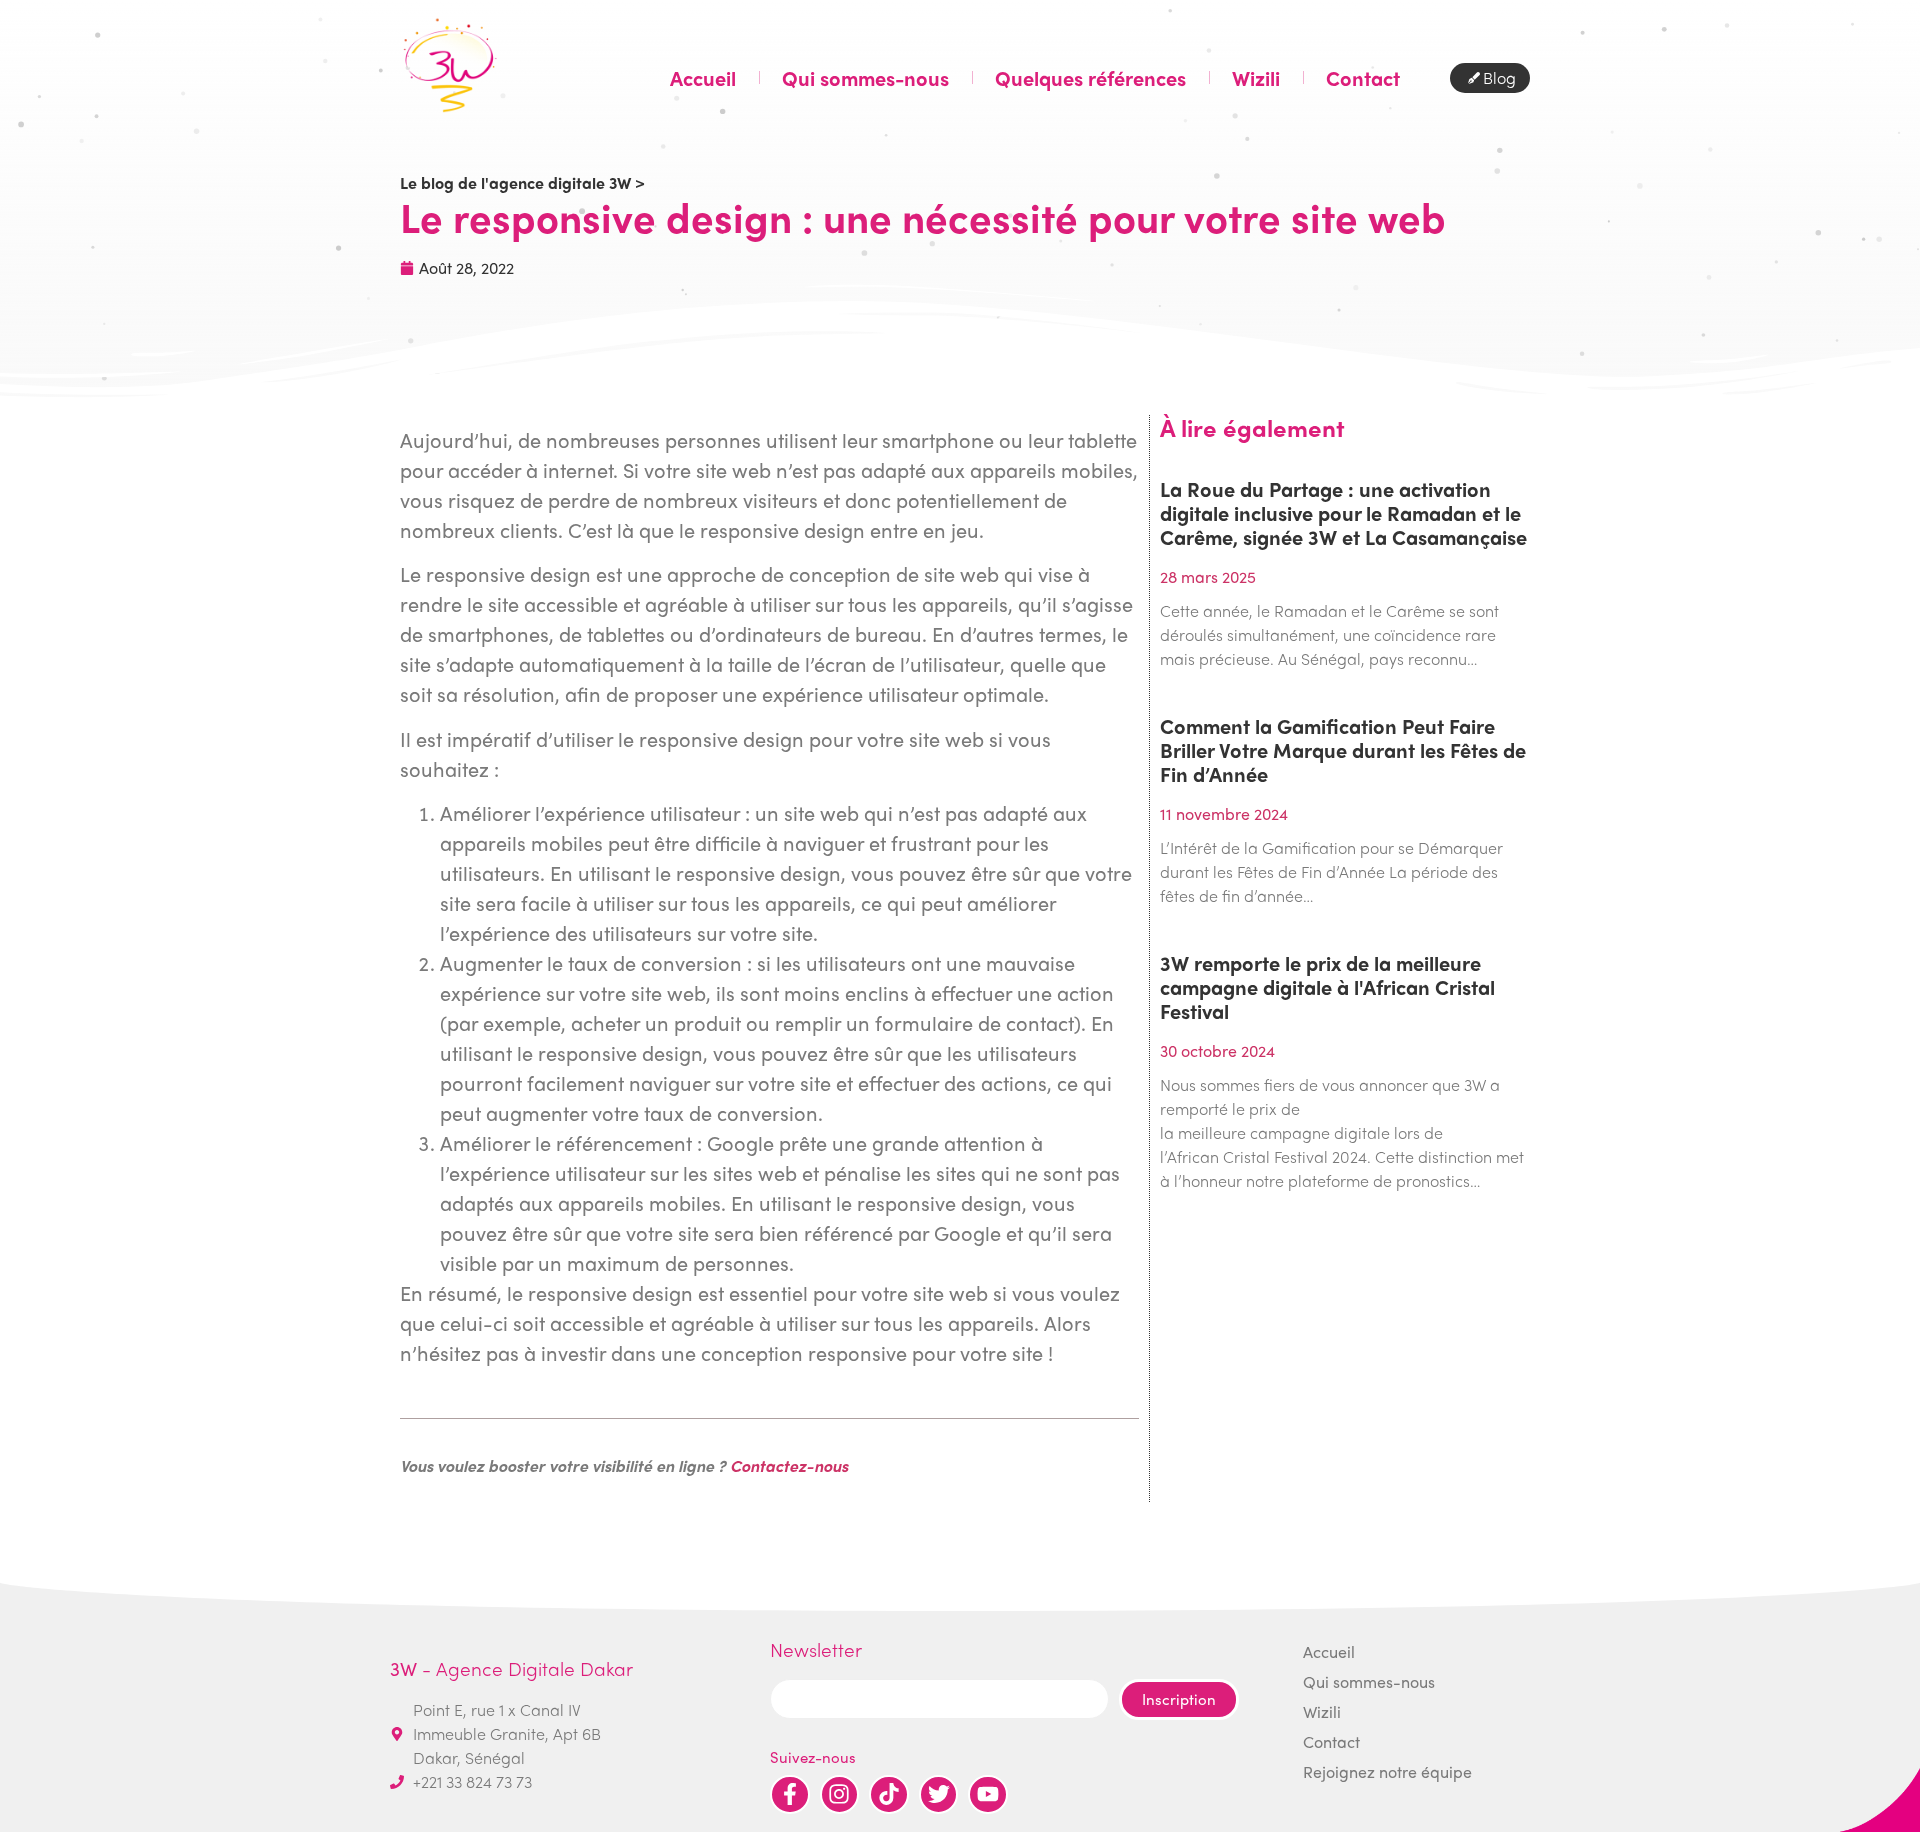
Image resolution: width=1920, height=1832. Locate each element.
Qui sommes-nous (865, 78)
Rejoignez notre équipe (1387, 1771)
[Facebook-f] (790, 1795)
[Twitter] (939, 1795)
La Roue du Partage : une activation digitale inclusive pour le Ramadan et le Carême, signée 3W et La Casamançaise (1343, 512)
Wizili (1256, 78)
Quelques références (1090, 78)
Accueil (703, 78)
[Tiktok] (889, 1795)
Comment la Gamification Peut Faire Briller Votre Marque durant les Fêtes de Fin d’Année (1343, 749)
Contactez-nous (789, 1465)
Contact (1363, 78)
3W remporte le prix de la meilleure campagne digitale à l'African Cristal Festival (1327, 986)
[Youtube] (988, 1795)
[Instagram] (840, 1795)
